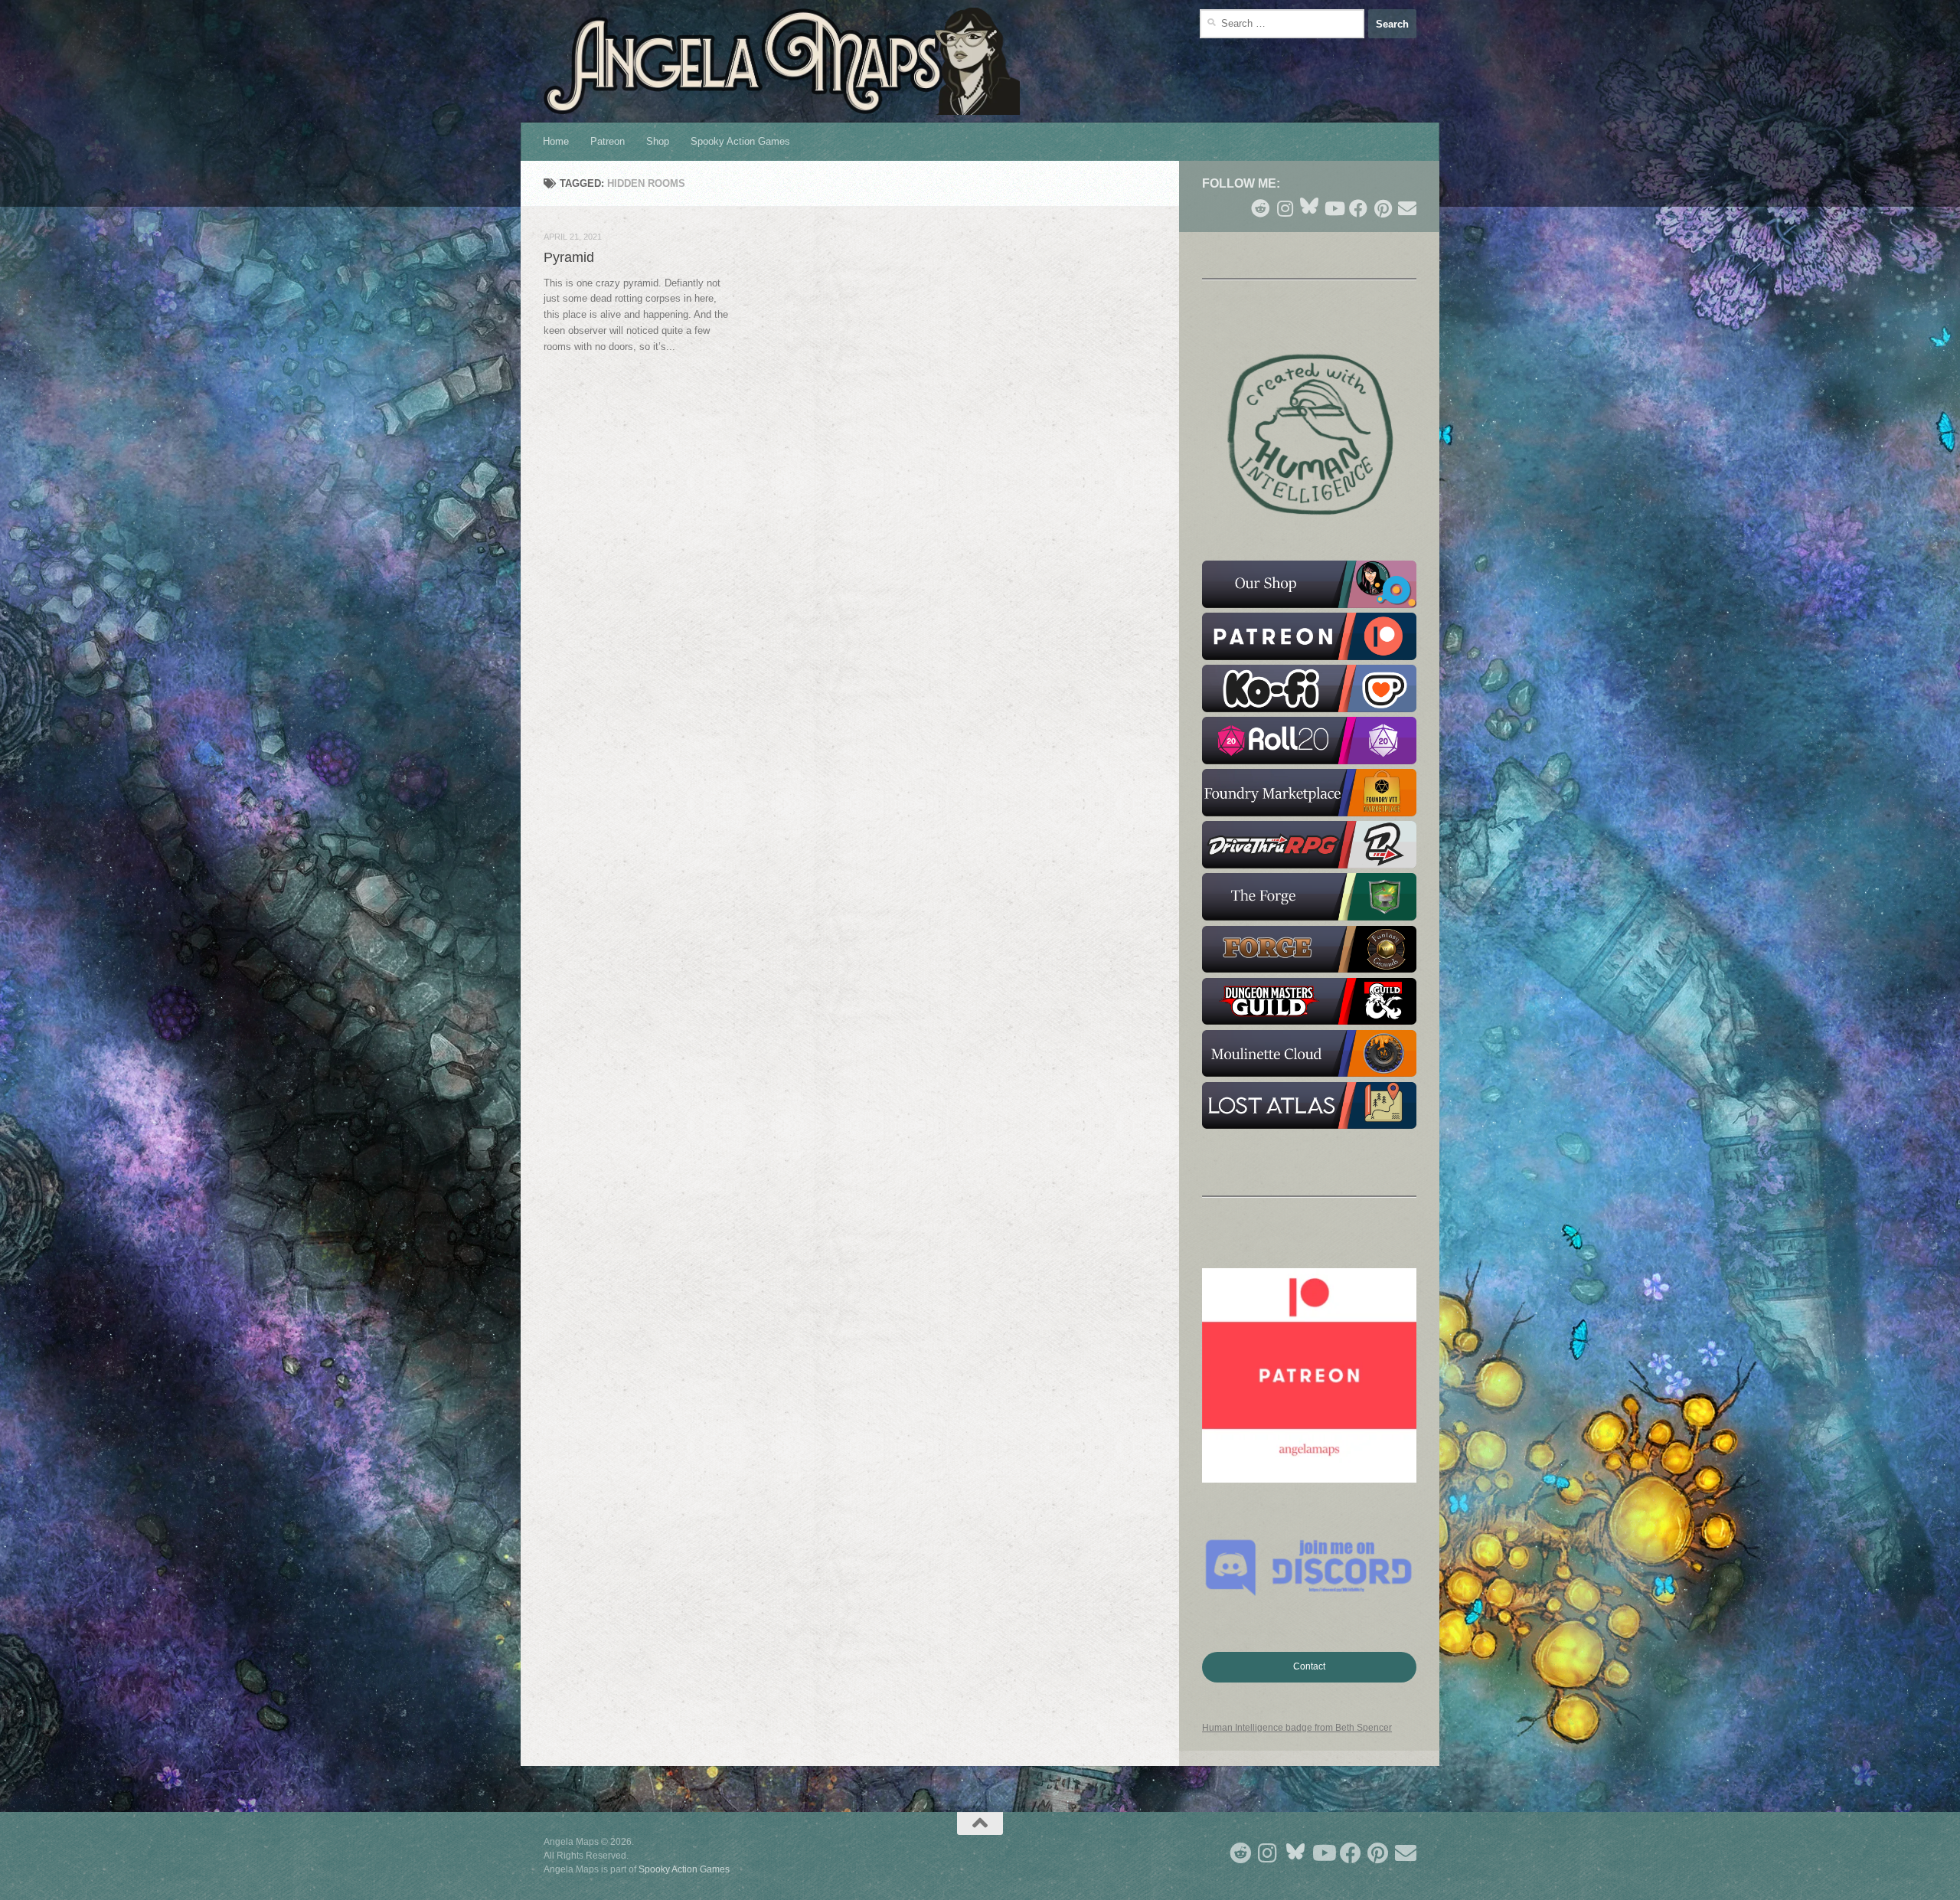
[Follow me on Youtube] (1334, 208)
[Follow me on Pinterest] (1383, 208)
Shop (658, 141)
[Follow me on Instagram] (1285, 208)
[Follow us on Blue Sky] (1309, 207)
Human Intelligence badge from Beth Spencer (1297, 1728)
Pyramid (569, 257)
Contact (1309, 1666)
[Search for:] (1282, 24)
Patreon (608, 141)
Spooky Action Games (740, 141)
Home (556, 141)
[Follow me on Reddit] (1260, 208)
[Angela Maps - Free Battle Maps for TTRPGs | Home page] (782, 61)
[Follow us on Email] (1407, 208)
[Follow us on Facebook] (1358, 208)
